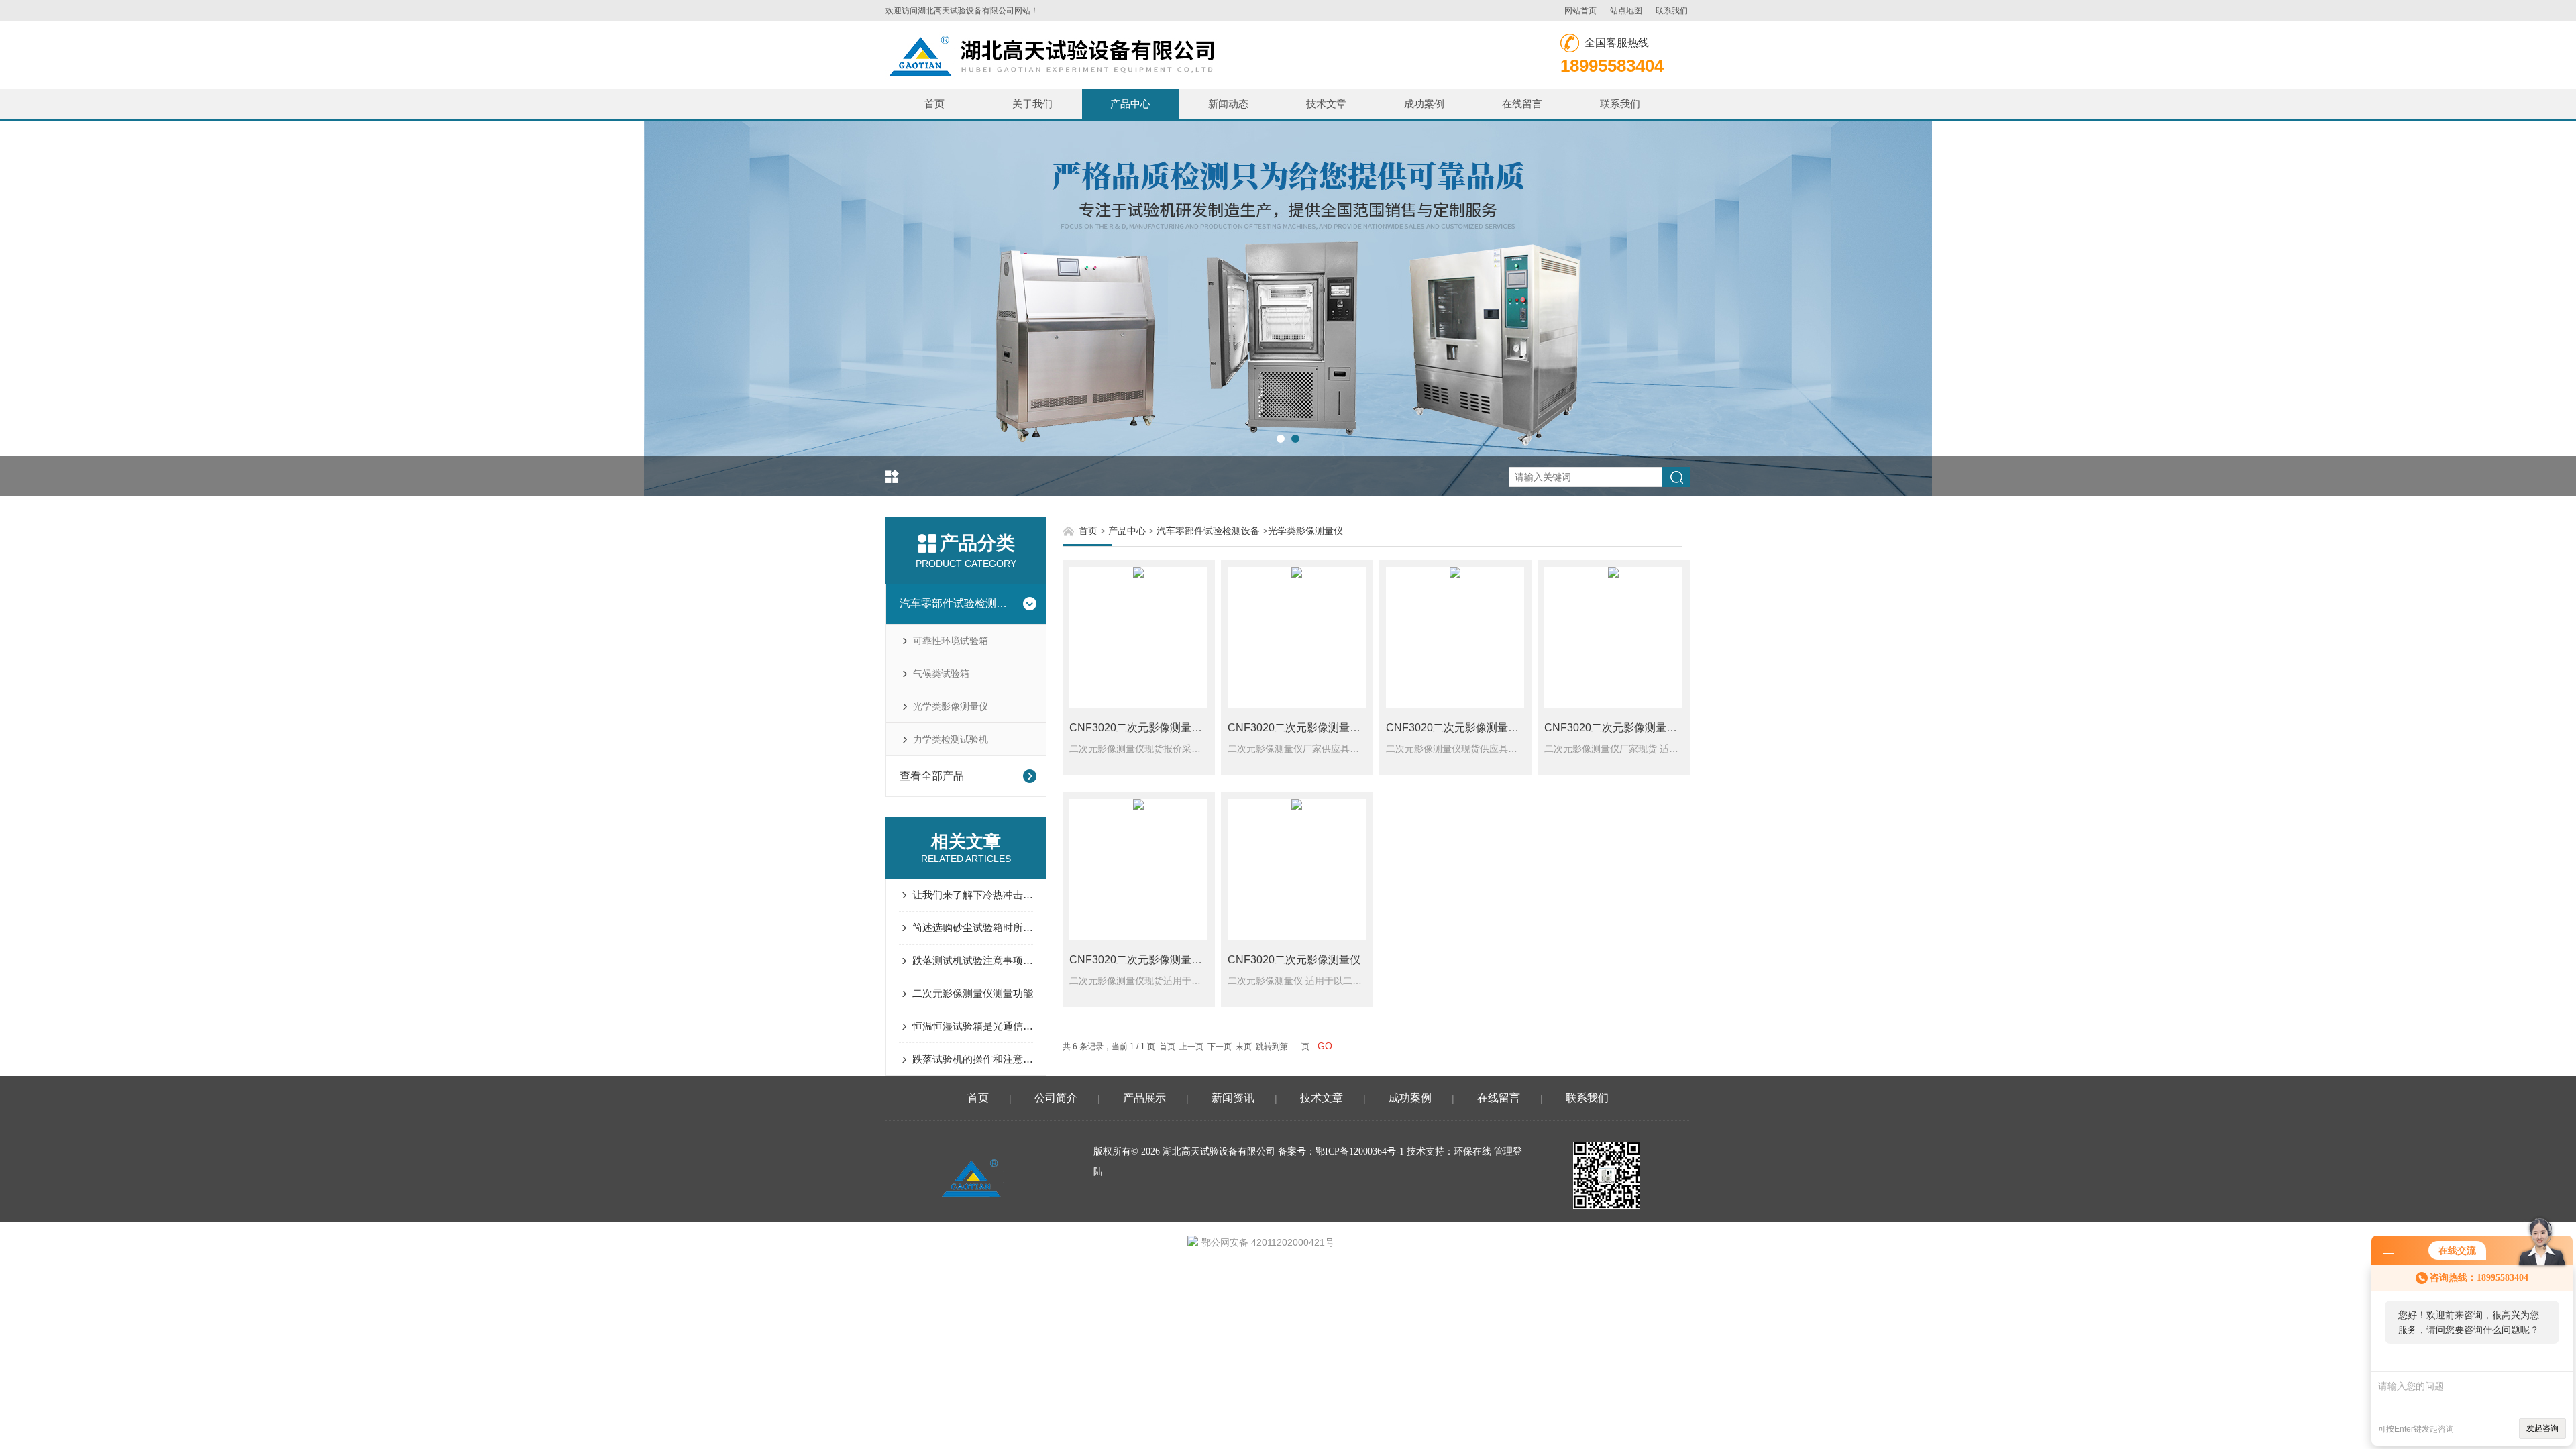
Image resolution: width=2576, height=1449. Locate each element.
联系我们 (1672, 11)
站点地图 (1626, 11)
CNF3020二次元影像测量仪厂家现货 (1632, 728)
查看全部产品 (932, 776)
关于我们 (1032, 104)
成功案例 (1424, 104)
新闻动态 (1228, 104)
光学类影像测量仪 (951, 706)
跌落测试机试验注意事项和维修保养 (973, 960)
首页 (934, 104)
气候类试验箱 (941, 674)
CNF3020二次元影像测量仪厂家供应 (1316, 728)
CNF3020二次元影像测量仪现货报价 (1157, 728)
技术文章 (1326, 104)
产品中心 (1130, 104)
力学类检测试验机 (951, 739)
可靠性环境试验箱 (951, 641)
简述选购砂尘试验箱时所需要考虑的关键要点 (973, 927)
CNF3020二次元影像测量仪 (1294, 960)
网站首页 (1580, 11)
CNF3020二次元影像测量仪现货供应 (1474, 728)
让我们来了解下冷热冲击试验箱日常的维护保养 (973, 895)
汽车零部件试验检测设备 (957, 603)
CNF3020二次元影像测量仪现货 (1146, 960)
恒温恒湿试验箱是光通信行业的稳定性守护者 (973, 1026)
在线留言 (1522, 104)
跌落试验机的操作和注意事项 (973, 1059)
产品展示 (1144, 1098)
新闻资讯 (1233, 1098)
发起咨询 (2542, 1428)
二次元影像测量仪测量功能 (973, 993)
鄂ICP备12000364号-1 (1360, 1151)
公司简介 (1056, 1098)
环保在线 (1472, 1151)
